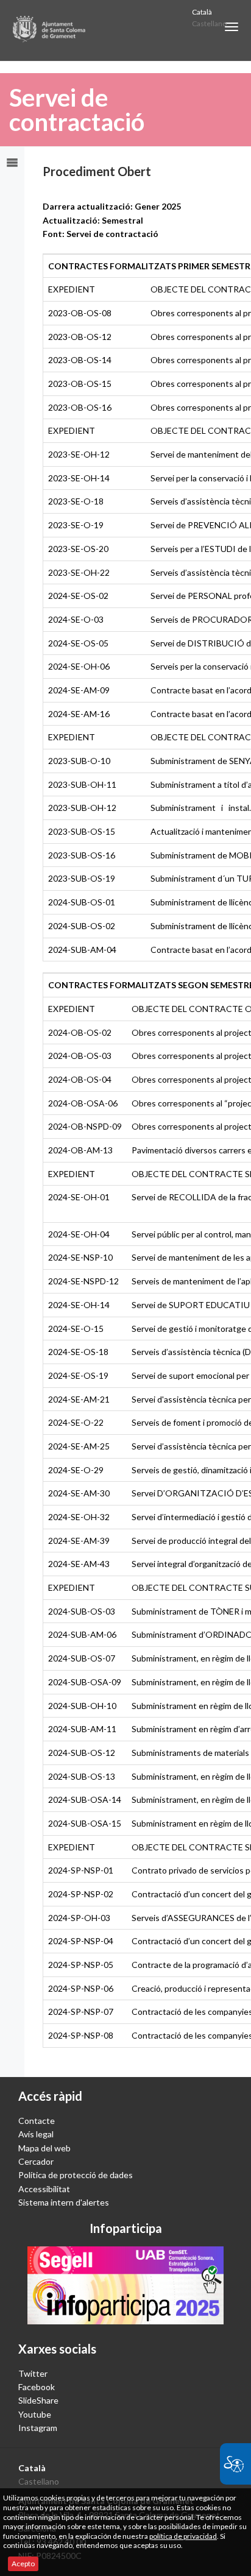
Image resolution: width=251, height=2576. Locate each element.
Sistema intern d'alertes (64, 2202)
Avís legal (36, 2134)
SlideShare (38, 2400)
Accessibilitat (44, 2189)
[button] (232, 27)
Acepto (23, 2564)
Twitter (33, 2373)
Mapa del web (44, 2148)
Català (202, 12)
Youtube (35, 2414)
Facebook (37, 2387)
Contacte (37, 2121)
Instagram (38, 2428)
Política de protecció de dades (76, 2175)
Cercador (36, 2161)
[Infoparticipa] (125, 2286)
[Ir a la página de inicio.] (50, 30)
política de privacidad (183, 2536)
